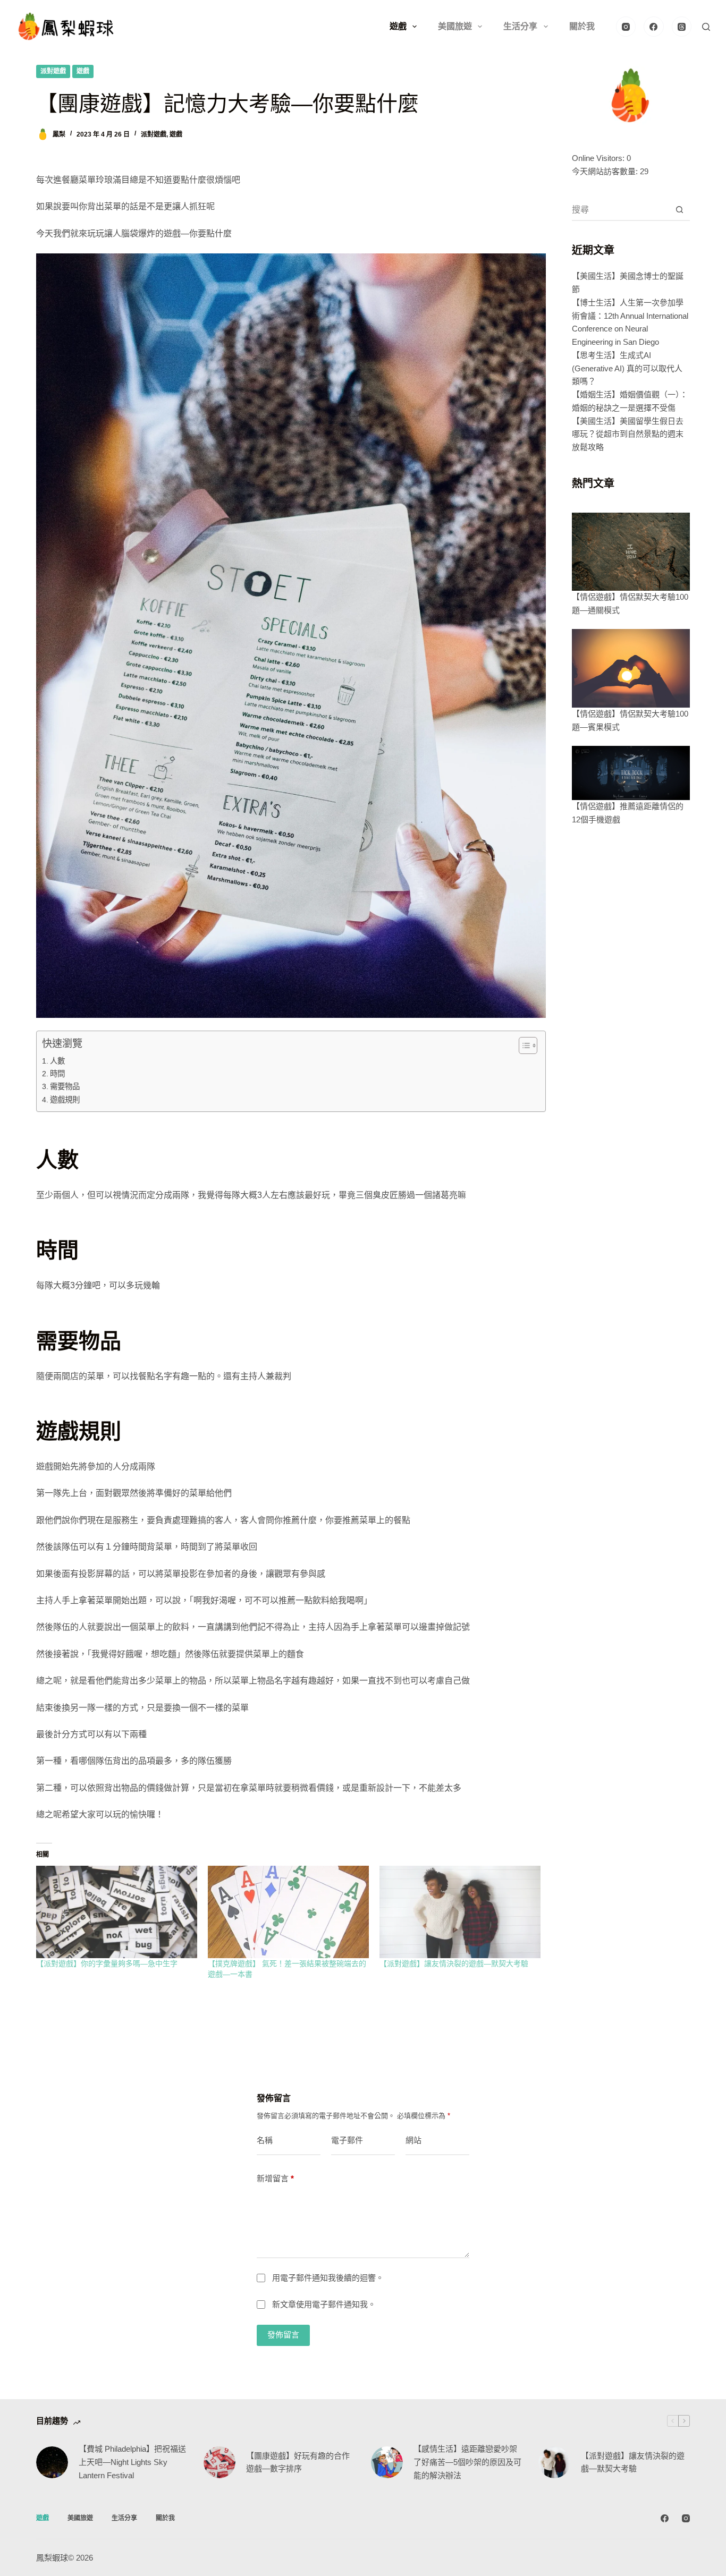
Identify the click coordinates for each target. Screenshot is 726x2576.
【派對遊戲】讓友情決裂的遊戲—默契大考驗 (454, 1963)
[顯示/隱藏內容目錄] (523, 1045)
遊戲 (398, 26)
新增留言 (275, 2178)
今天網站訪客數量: (606, 171)
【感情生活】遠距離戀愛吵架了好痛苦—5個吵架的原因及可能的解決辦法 (467, 2462)
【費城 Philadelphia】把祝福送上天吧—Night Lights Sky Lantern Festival (132, 2462)
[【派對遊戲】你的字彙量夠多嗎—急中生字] (117, 1912)
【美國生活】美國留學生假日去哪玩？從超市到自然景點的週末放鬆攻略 (628, 434)
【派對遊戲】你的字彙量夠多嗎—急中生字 (107, 1963)
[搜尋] (706, 27)
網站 (413, 2140)
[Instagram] (626, 27)
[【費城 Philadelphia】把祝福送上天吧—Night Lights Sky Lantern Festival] (52, 2462)
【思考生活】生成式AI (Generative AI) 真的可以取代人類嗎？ (627, 368)
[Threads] (682, 27)
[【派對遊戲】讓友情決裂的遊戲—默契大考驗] (460, 1912)
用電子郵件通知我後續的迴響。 (328, 2278)
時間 (57, 1074)
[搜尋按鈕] (680, 210)
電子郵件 (347, 2140)
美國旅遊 (455, 26)
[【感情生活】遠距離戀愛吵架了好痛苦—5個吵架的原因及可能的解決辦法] (387, 2462)
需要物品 (65, 1086)
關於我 (582, 26)
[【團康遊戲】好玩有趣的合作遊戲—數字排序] (220, 2462)
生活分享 (520, 26)
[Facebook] (654, 27)
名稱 (265, 2140)
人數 (57, 1061)
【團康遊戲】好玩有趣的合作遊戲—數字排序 (298, 2462)
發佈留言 (283, 2335)
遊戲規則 (65, 1100)
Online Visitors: (599, 158)
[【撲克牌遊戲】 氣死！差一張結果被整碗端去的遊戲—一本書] (288, 1912)
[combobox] (621, 210)
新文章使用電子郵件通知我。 (324, 2304)
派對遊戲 (53, 71)
